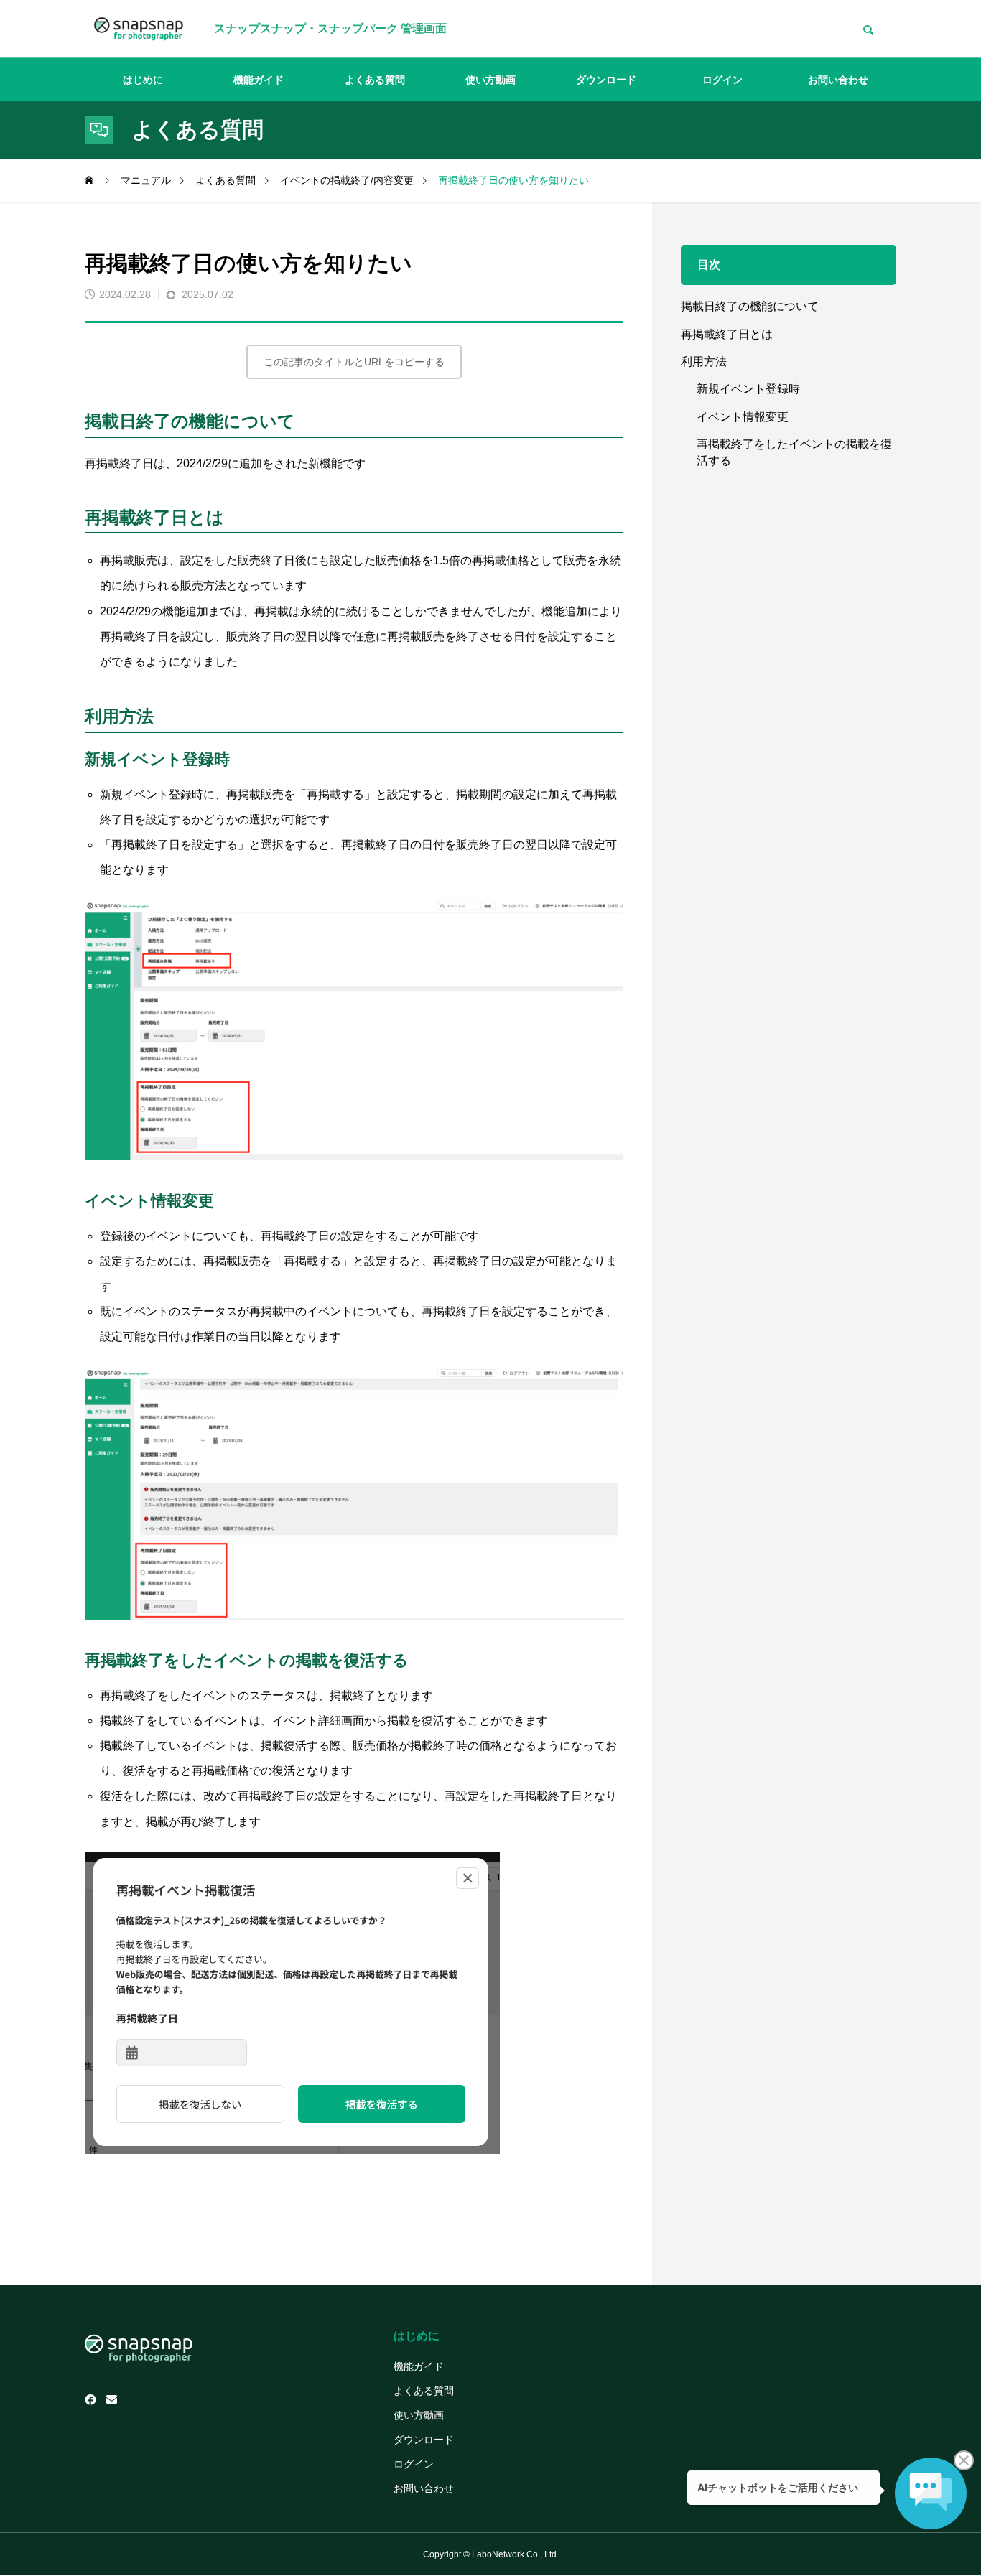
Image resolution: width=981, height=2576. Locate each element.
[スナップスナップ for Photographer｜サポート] (139, 29)
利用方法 (704, 361)
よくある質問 (375, 80)
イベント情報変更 (743, 417)
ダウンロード (606, 80)
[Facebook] (90, 2400)
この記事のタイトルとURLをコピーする (354, 362)
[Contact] (112, 2400)
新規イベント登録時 (748, 389)
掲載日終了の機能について (750, 306)
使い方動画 (490, 80)
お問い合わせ (838, 80)
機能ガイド (259, 80)
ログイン (722, 80)
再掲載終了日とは (727, 334)
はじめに (143, 80)
